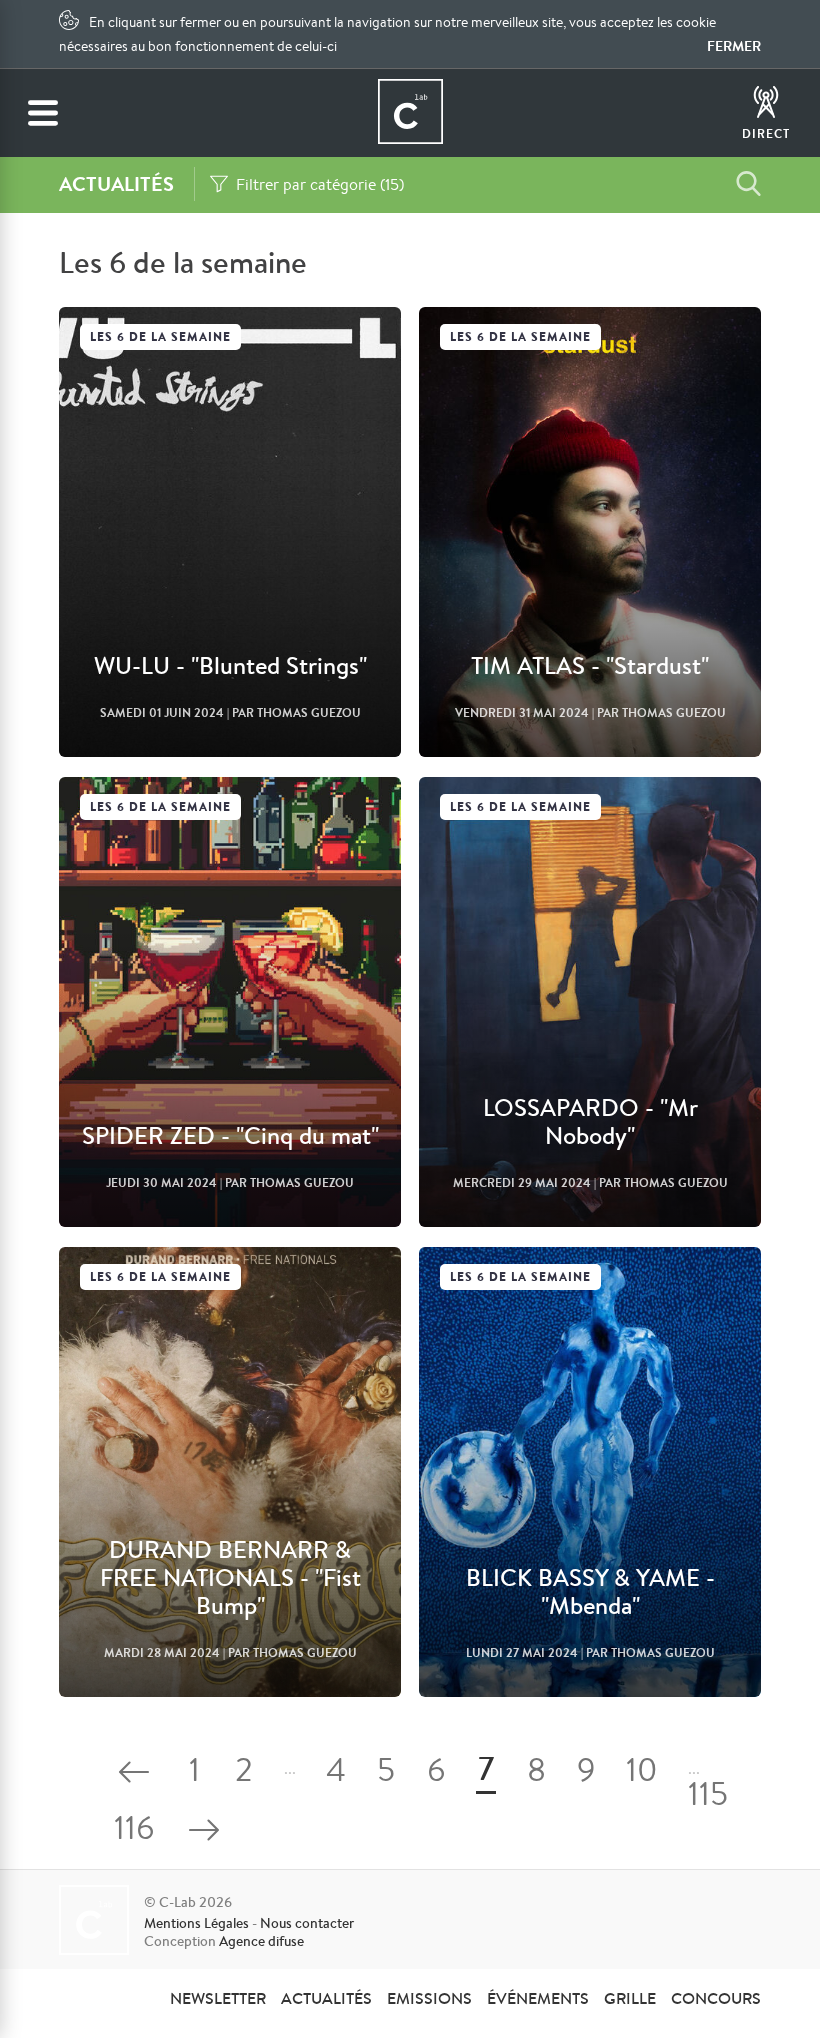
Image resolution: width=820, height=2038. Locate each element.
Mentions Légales (196, 1923)
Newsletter (218, 1998)
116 (134, 1831)
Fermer (734, 46)
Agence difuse (261, 1941)
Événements (538, 1998)
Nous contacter (307, 1923)
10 (642, 1773)
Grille (630, 1998)
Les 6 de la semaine (160, 336)
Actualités (326, 1998)
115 (708, 1797)
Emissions (429, 1998)
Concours (716, 1998)
